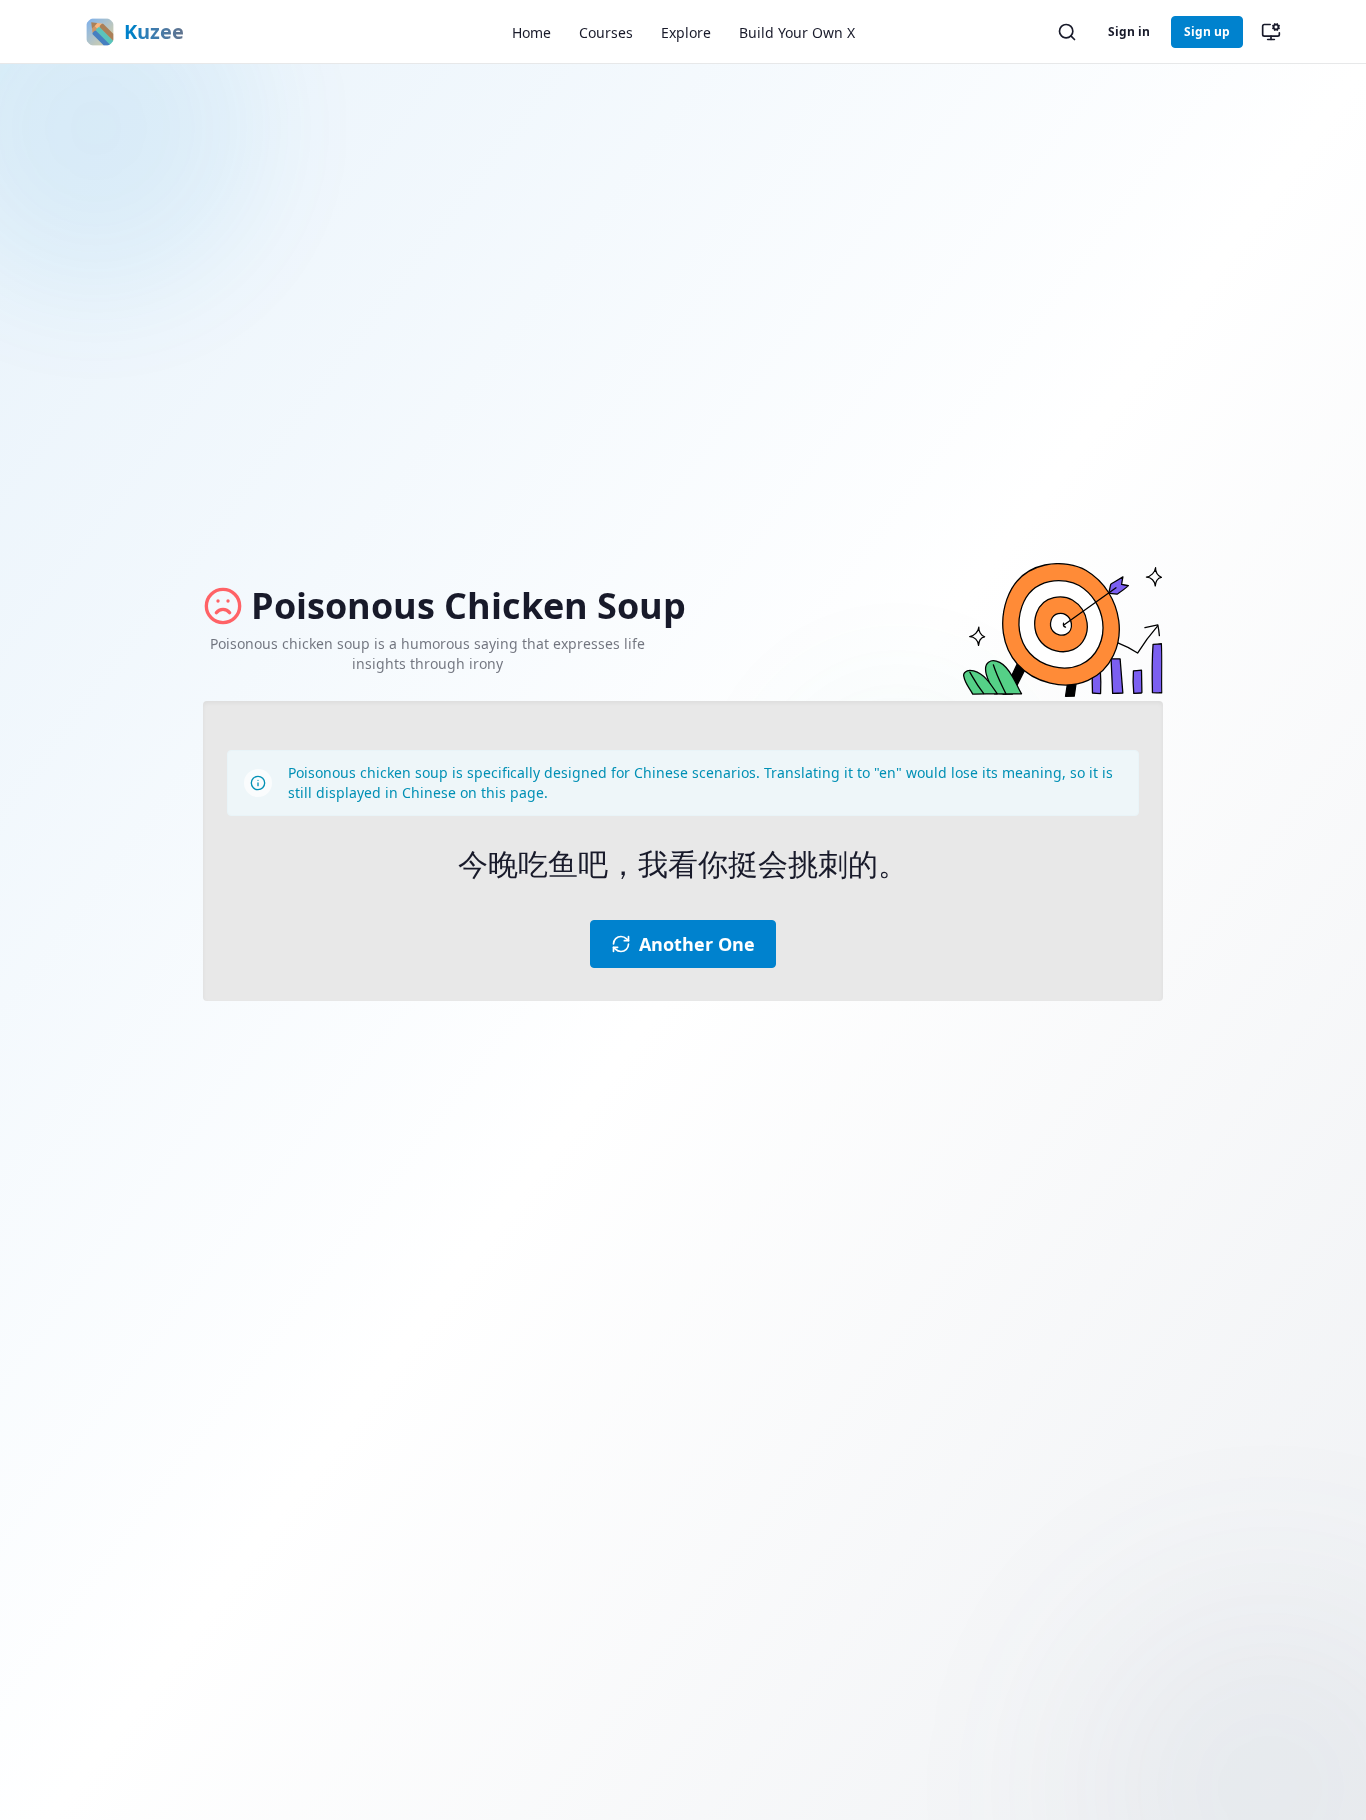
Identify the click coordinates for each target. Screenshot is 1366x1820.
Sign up (1207, 31)
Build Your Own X (797, 32)
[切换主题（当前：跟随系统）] (1271, 32)
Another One (697, 944)
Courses (606, 32)
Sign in (1129, 31)
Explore (686, 32)
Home (531, 32)
